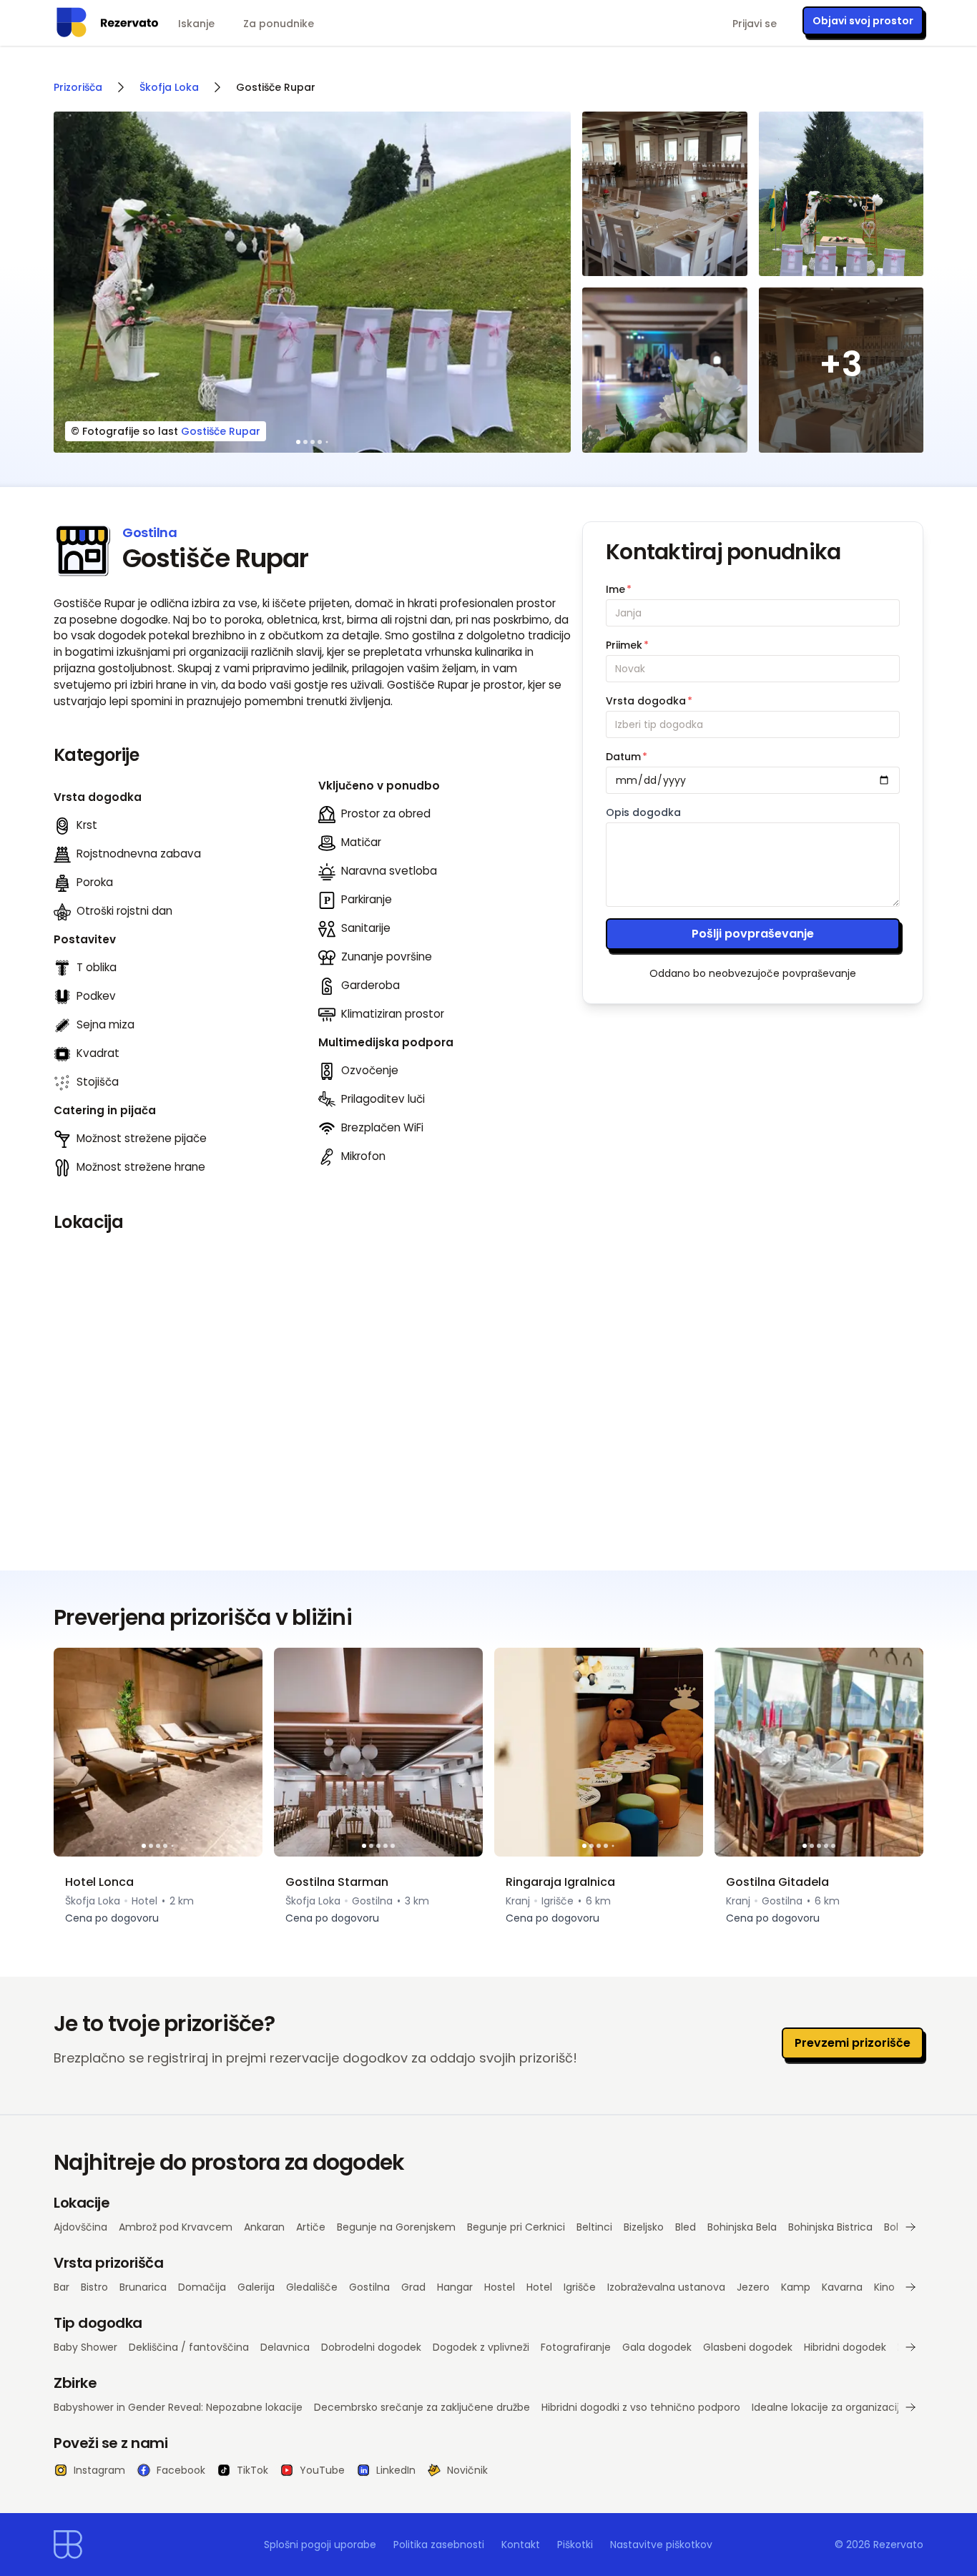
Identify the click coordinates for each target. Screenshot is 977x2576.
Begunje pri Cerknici (516, 2227)
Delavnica (285, 2347)
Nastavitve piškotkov (661, 2545)
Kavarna (842, 2287)
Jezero (753, 2287)
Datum (627, 757)
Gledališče (312, 2287)
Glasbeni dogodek (748, 2347)
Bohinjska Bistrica (830, 2227)
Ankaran (264, 2227)
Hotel (539, 2287)
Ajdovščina (80, 2227)
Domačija (202, 2287)
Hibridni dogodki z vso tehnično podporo (641, 2407)
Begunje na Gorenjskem (396, 2227)
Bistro (94, 2287)
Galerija (256, 2287)
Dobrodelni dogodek (371, 2347)
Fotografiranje (576, 2347)
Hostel (500, 2287)
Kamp (796, 2287)
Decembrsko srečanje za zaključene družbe (422, 2407)
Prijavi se (755, 24)
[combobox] (753, 724)
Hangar (455, 2287)
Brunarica (143, 2287)
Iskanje (196, 24)
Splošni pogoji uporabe (320, 2545)
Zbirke (75, 2383)
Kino (884, 2287)
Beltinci (594, 2227)
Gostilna (369, 2287)
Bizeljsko (644, 2227)
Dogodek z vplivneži (481, 2347)
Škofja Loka (169, 87)
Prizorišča (78, 87)
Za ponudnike (279, 24)
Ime (619, 589)
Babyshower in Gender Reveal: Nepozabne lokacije (178, 2407)
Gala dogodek (657, 2347)
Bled (686, 2227)
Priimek (627, 645)
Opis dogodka (643, 812)
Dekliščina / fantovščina (189, 2347)
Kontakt (521, 2545)
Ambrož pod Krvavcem (176, 2227)
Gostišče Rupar (221, 431)
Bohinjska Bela (742, 2227)
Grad (413, 2287)
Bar (62, 2287)
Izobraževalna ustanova (666, 2287)
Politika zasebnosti (439, 2545)
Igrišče (580, 2287)
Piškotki (575, 2545)
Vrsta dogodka (649, 701)
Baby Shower (85, 2347)
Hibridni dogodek (845, 2347)
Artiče (311, 2227)
